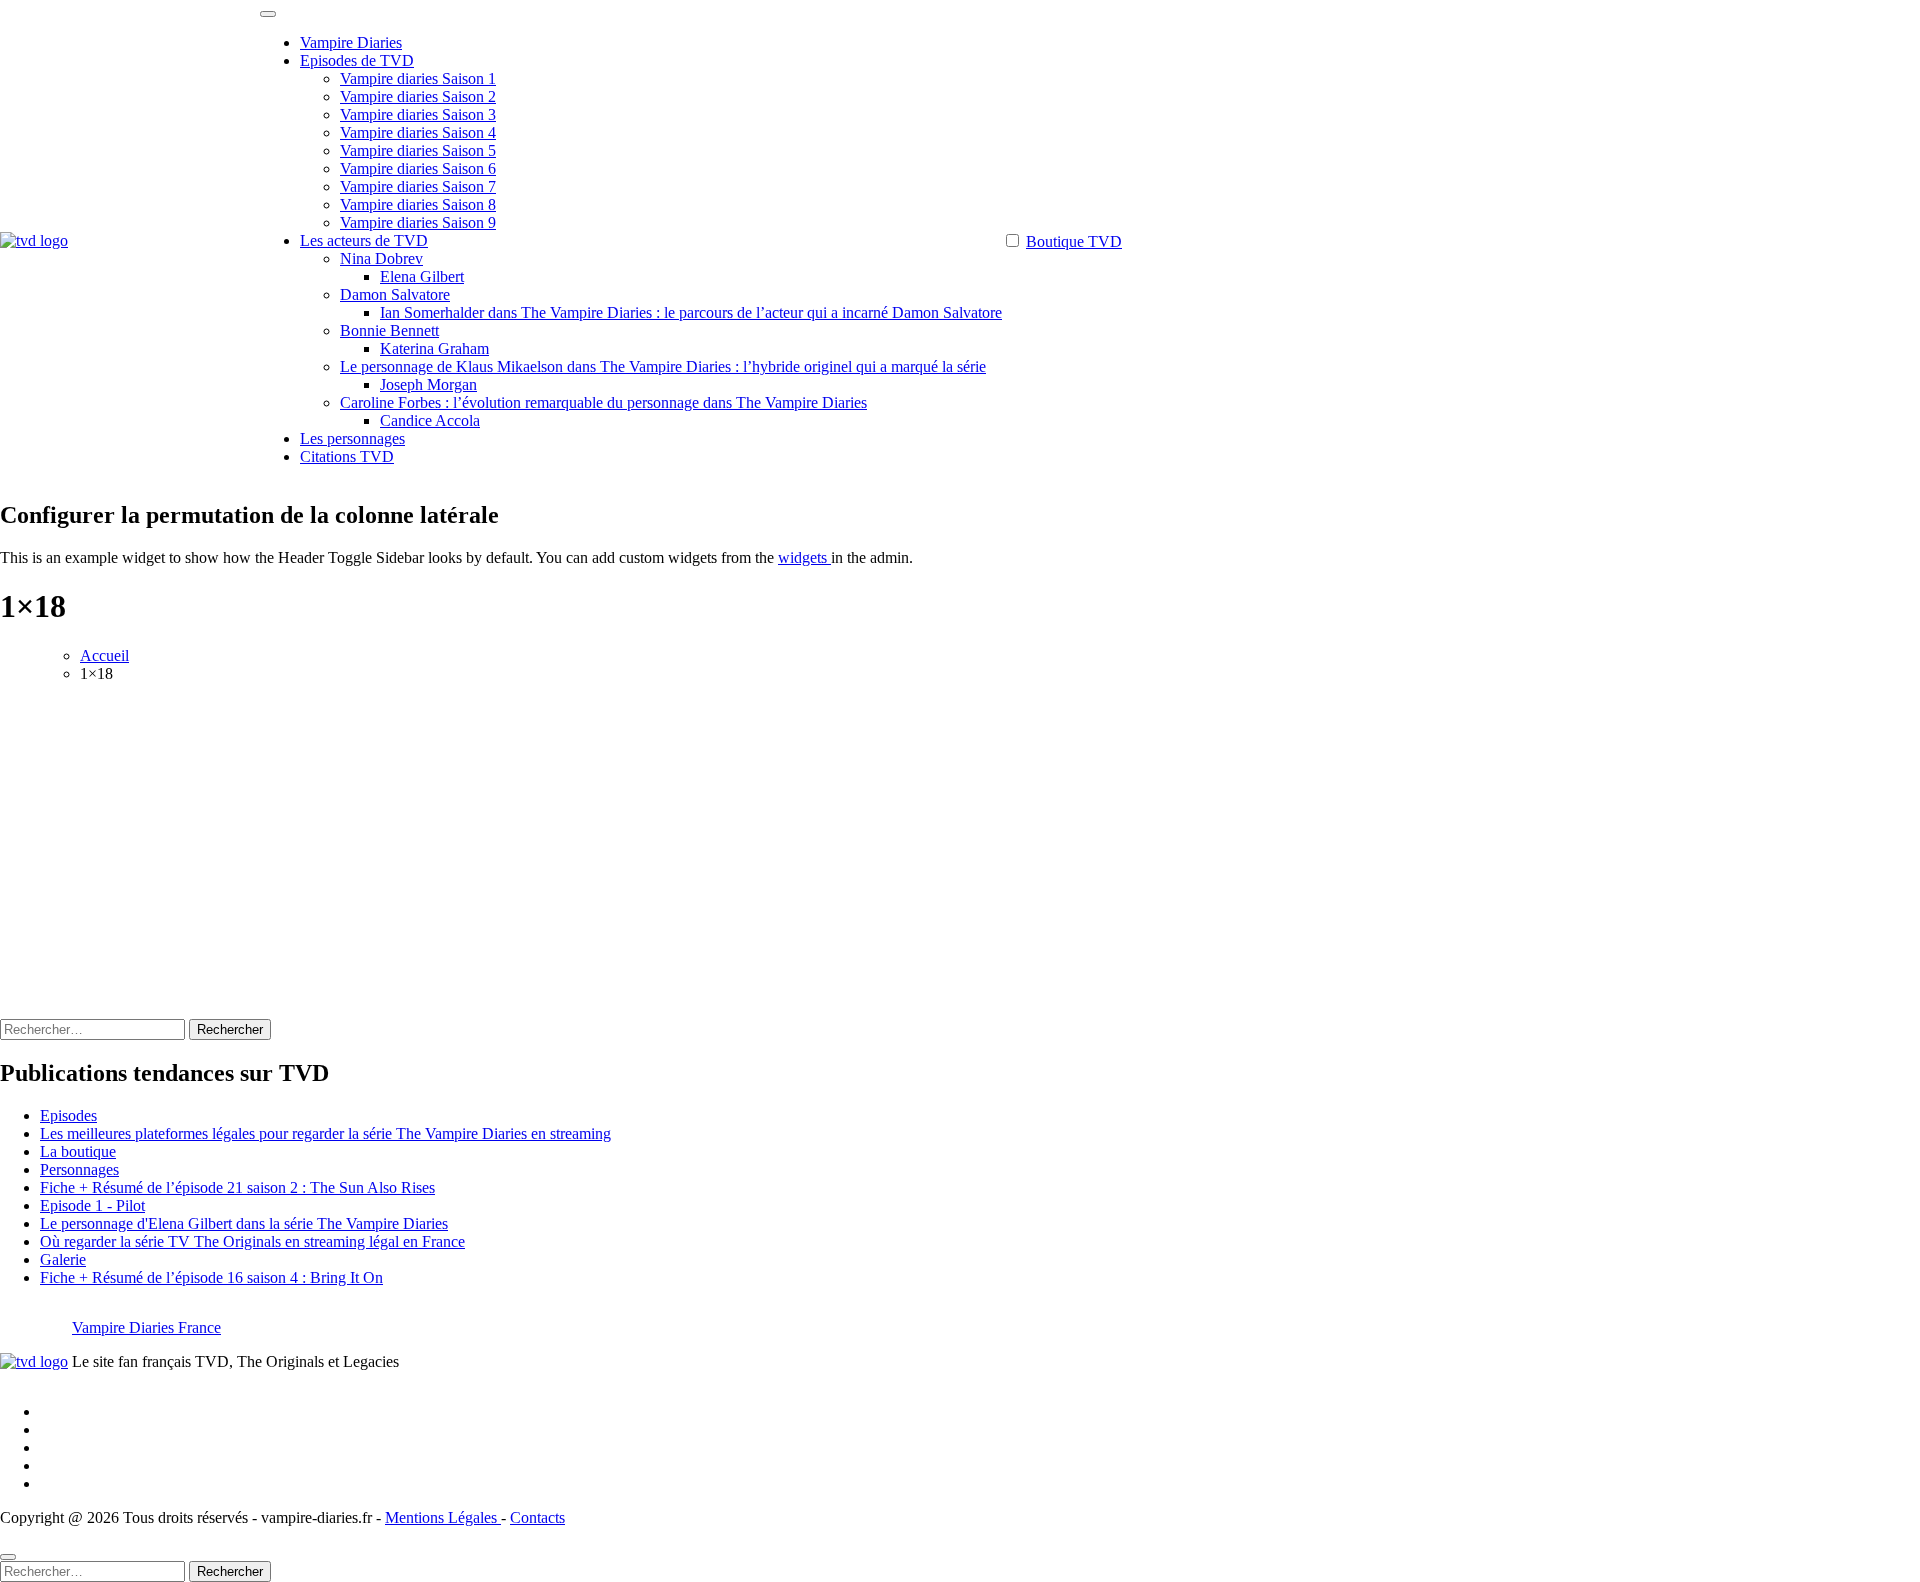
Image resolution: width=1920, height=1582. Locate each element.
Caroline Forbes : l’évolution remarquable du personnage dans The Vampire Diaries (603, 402)
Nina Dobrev (381, 258)
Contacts (537, 1517)
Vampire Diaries (351, 42)
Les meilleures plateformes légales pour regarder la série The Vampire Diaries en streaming (325, 1133)
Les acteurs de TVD (364, 240)
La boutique (78, 1151)
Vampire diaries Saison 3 (418, 114)
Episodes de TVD (357, 60)
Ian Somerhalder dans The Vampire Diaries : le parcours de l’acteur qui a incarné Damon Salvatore (691, 312)
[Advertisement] (960, 839)
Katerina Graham (434, 348)
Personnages (79, 1169)
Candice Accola (430, 420)
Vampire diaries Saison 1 (418, 78)
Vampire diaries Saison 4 (418, 132)
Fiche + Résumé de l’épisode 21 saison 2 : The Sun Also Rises (237, 1187)
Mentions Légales (443, 1517)
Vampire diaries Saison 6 (418, 168)
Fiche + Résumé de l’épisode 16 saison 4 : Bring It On (211, 1277)
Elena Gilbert (422, 276)
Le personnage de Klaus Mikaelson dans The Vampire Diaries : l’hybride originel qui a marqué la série (663, 366)
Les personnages (352, 438)
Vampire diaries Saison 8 (418, 204)
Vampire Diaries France (146, 1327)
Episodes (68, 1115)
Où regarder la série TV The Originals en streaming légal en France (252, 1241)
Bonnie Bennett (389, 330)
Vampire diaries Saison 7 (418, 186)
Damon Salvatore (395, 294)
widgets (804, 557)
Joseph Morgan (428, 384)
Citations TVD (347, 456)
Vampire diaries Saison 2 (418, 96)
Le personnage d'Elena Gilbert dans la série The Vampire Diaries (244, 1223)
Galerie (63, 1259)
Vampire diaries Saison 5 (418, 150)
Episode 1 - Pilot (92, 1205)
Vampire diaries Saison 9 (418, 222)
